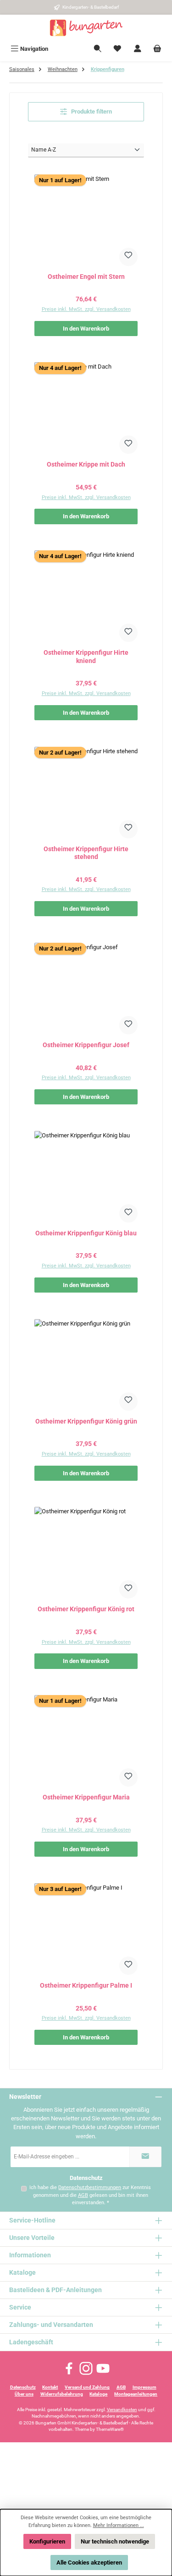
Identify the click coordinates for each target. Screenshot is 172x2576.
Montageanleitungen (136, 2394)
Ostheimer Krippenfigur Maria (86, 1797)
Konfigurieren (47, 2541)
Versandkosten (122, 2410)
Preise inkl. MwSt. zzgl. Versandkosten (86, 309)
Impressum (144, 2387)
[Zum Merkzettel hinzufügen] (128, 257)
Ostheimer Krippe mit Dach (86, 465)
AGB (83, 2195)
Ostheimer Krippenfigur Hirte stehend (86, 853)
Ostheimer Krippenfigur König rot (86, 1609)
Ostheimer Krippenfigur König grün (86, 1421)
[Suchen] (98, 49)
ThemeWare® (110, 2429)
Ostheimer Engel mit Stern (86, 277)
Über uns (24, 2394)
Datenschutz (23, 2387)
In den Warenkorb (86, 329)
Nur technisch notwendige (115, 2541)
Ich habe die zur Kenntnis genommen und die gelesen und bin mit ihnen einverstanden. (90, 2195)
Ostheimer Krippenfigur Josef (86, 1045)
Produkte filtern (91, 111)
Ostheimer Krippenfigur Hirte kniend (86, 657)
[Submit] (145, 2157)
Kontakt (50, 2387)
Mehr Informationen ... (119, 2525)
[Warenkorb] (157, 49)
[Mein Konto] (138, 49)
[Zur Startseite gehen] (86, 28)
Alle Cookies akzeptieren (89, 2562)
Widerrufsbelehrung (62, 2394)
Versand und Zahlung (87, 2387)
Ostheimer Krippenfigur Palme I (86, 1986)
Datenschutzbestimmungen (90, 2187)
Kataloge (98, 2394)
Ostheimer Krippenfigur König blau (86, 1233)
